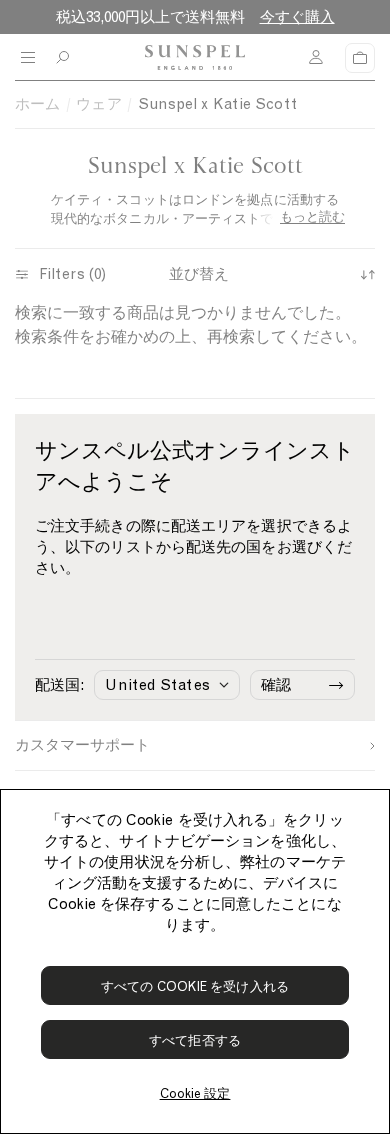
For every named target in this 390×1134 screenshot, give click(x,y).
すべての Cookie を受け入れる (195, 986)
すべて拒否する (195, 1040)
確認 (276, 685)
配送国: (59, 685)
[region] (195, 961)
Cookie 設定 (195, 1093)
